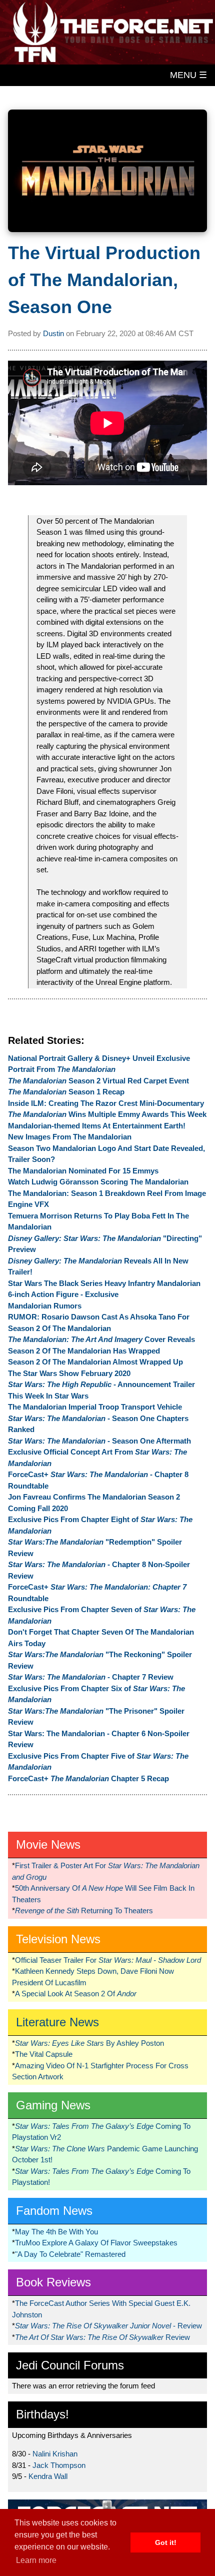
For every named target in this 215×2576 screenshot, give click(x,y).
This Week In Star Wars (48, 1396)
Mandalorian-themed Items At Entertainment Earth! (97, 1126)
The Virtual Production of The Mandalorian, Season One (104, 280)
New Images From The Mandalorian (70, 1137)
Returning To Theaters (84, 1910)
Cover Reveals (101, 1339)
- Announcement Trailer (101, 1384)
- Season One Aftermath (99, 1441)
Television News (58, 1939)
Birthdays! (42, 2414)
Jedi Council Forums (70, 2365)
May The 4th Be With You (56, 2232)
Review (102, 2337)
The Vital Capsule (44, 2054)
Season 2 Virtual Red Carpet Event (98, 1081)
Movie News (48, 1844)
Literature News (57, 2022)
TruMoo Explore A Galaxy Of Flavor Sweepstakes (96, 2243)
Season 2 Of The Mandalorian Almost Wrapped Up (95, 1362)
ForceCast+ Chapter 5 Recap (88, 1778)
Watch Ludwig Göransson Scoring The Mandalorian (98, 1182)
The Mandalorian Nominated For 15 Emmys (83, 1171)
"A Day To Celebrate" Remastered (70, 2254)
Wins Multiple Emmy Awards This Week (107, 1114)
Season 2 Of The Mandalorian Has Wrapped (84, 1351)
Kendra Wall (48, 2476)
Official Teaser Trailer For (108, 1960)
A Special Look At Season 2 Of (76, 1994)
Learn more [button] (36, 2560)
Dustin (53, 333)
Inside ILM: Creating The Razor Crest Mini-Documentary (106, 1103)
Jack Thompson (59, 2465)
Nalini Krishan (55, 2454)
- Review (108, 2326)
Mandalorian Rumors (45, 1306)
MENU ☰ (188, 75)
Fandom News (54, 2211)
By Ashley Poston (89, 2043)
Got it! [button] (166, 2542)
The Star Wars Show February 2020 (69, 1373)
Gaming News (53, 2105)
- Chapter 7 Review (91, 1677)
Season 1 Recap (66, 1092)
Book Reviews (53, 2282)
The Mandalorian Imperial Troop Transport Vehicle (95, 1407)
